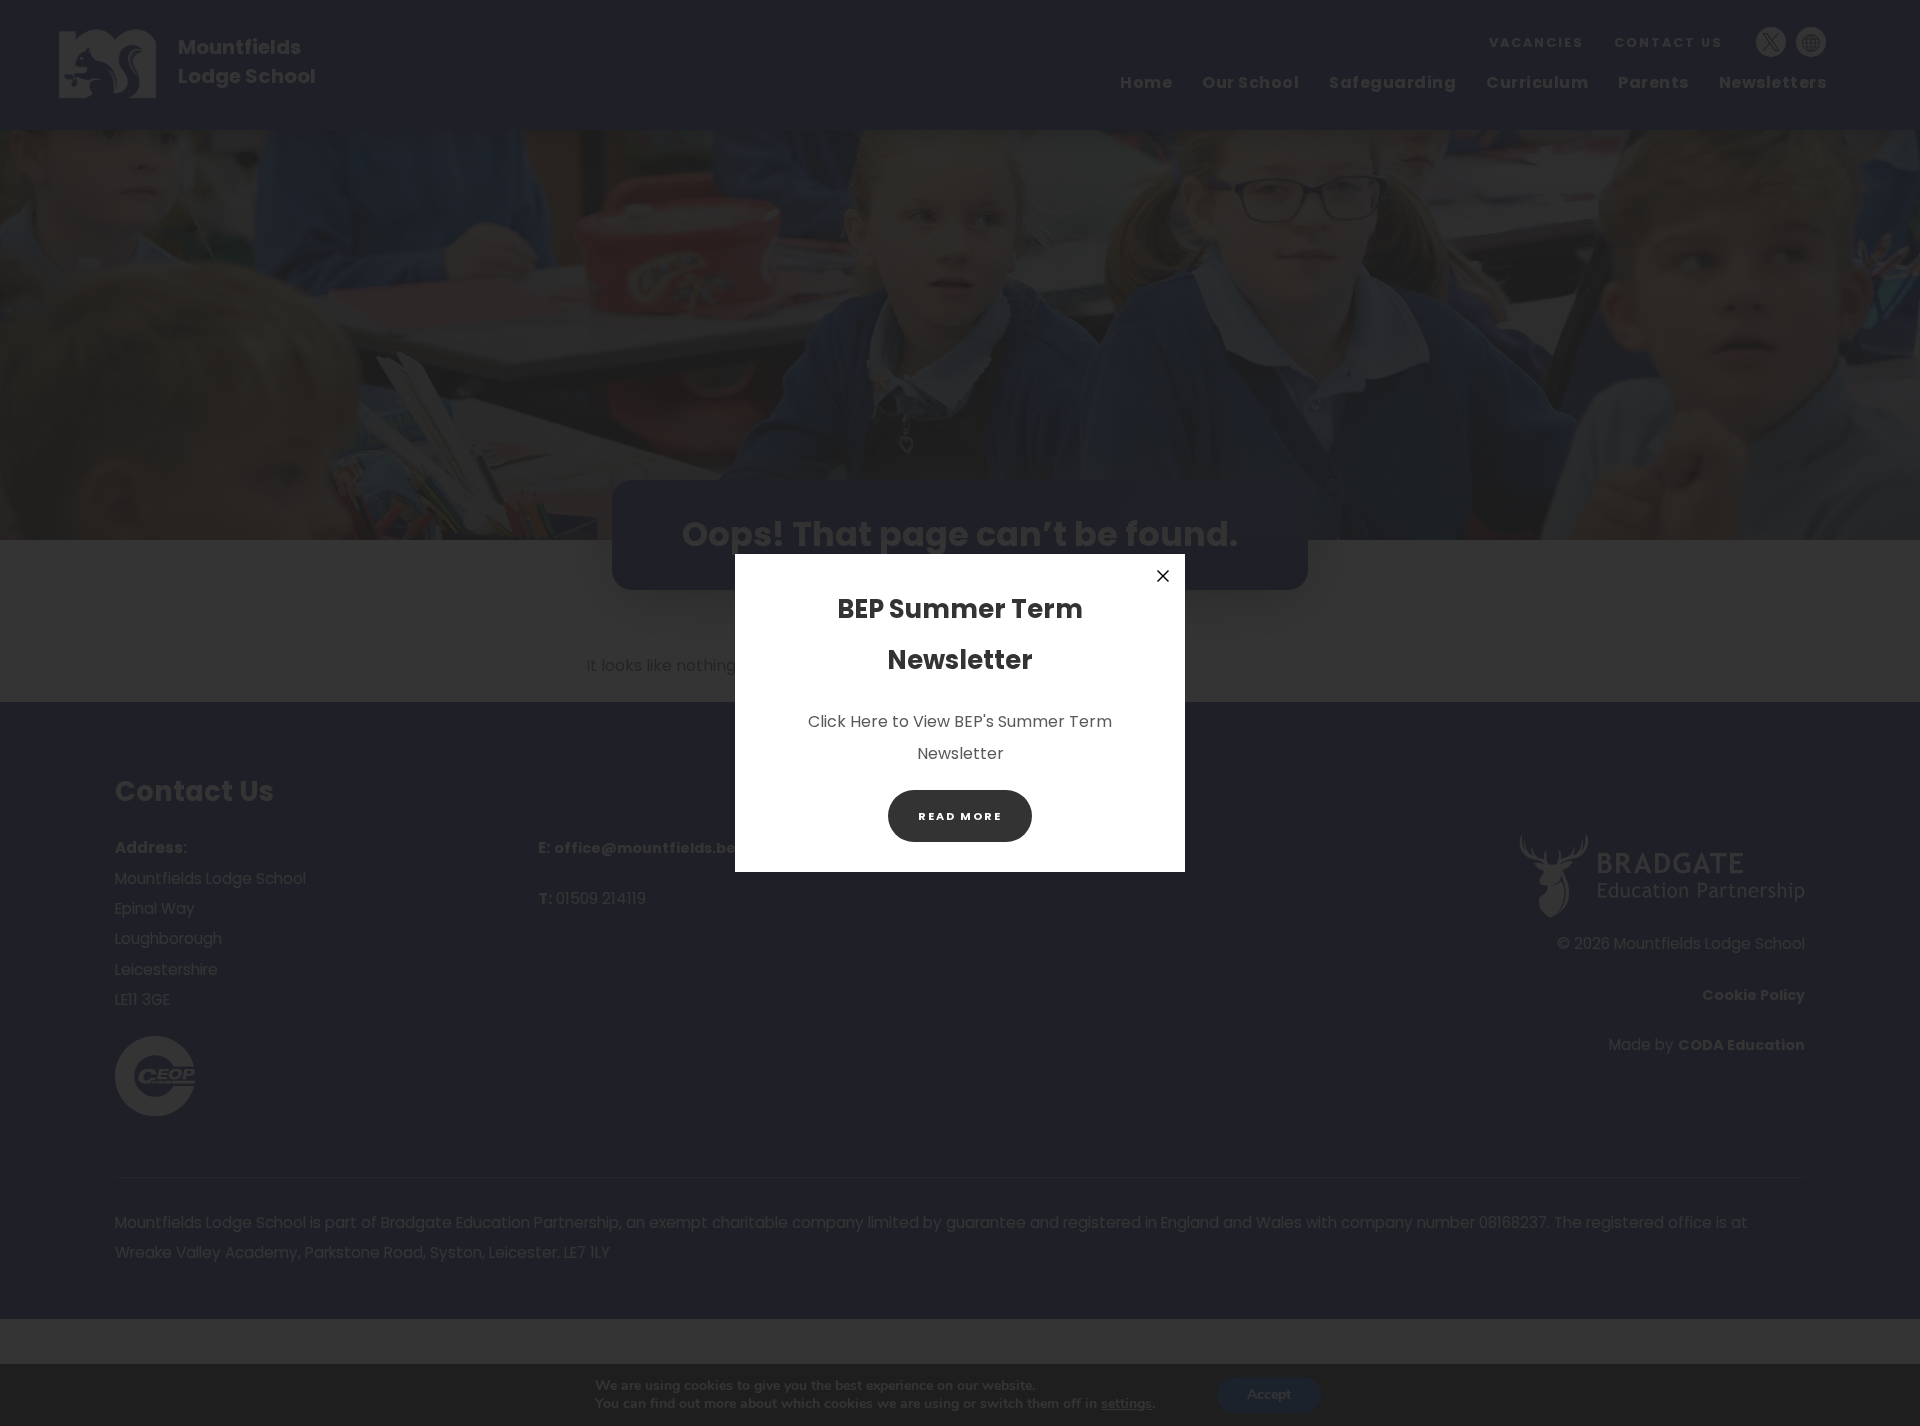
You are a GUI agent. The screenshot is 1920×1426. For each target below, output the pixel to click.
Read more (975, 824)
